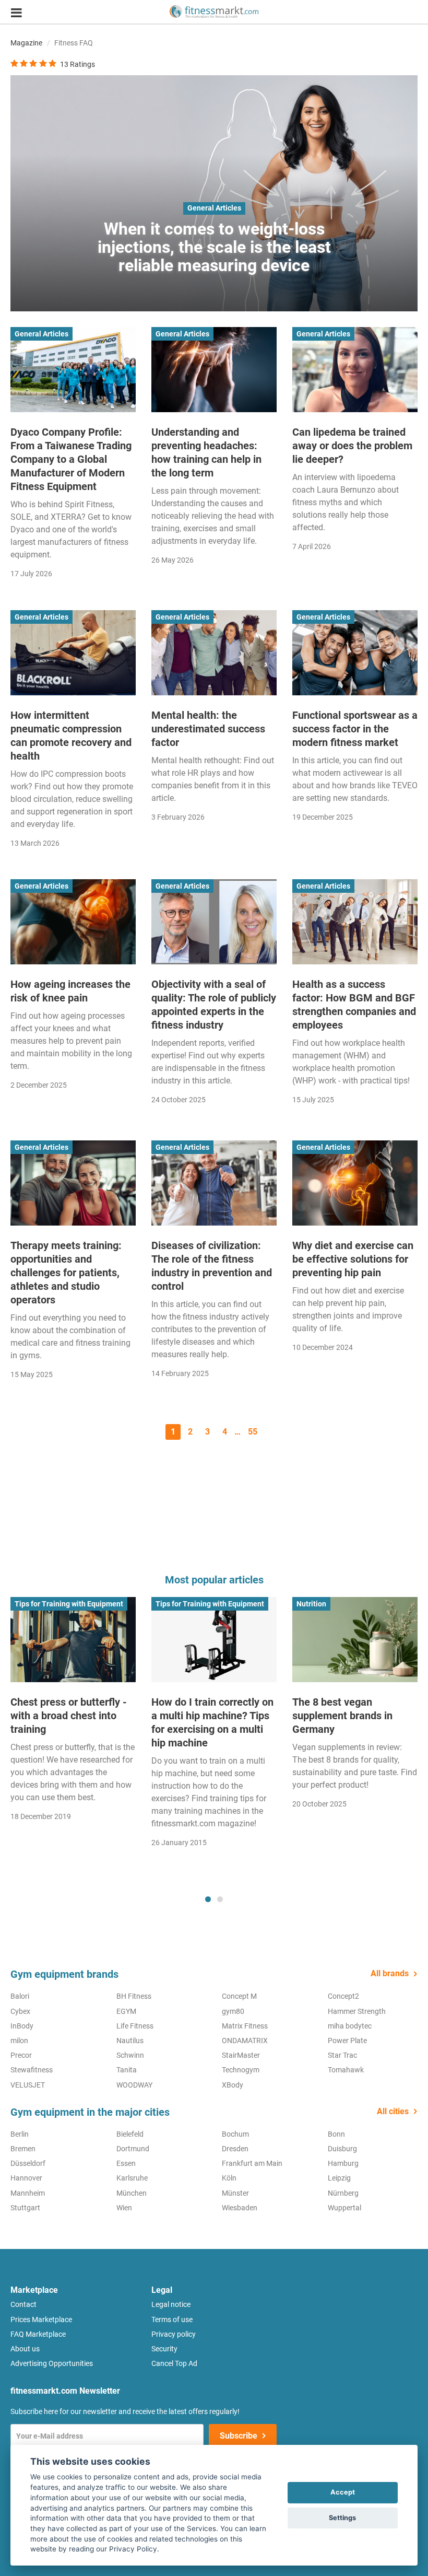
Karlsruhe (132, 2178)
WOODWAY (134, 2085)
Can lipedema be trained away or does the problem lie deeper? (352, 446)
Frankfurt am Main (252, 2163)
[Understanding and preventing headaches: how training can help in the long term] (214, 370)
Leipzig (339, 2178)
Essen (126, 2163)
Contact (23, 2304)
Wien (124, 2208)
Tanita (127, 2070)
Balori (20, 1996)
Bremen (23, 2149)
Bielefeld (130, 2134)
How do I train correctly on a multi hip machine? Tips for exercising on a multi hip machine (212, 1722)
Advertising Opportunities (52, 2363)
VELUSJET (28, 2085)
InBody (22, 2026)
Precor (21, 2055)
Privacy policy (174, 2334)
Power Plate (347, 2041)
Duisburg (342, 2149)
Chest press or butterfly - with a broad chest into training (69, 1716)
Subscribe (239, 2436)
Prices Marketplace (41, 2319)
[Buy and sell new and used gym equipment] (214, 12)
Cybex (20, 2011)
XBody (233, 2085)
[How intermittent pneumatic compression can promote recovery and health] (73, 653)
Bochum (235, 2134)
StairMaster (241, 2055)
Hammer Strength (357, 2011)
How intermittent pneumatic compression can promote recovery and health (71, 736)
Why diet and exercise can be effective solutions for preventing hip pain (353, 1259)
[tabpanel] (73, 1712)
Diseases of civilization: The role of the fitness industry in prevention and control (212, 1266)
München (132, 2193)
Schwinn (130, 2055)
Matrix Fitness (245, 2026)
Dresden (235, 2149)
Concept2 (343, 1996)
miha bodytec (350, 2026)
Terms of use (172, 2319)
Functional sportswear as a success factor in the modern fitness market (355, 729)
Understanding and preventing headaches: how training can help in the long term (206, 452)
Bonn (336, 2134)
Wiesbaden (240, 2208)
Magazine (26, 43)
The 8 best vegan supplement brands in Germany (342, 1716)
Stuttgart (25, 2208)
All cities (393, 2111)
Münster (235, 2193)
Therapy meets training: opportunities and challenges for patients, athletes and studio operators (66, 1273)
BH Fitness (134, 1996)
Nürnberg (343, 2193)
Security (164, 2349)
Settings (342, 2518)
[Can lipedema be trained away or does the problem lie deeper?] (355, 370)
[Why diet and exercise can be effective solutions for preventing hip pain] (355, 1183)
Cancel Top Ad (174, 2363)
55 (253, 1432)
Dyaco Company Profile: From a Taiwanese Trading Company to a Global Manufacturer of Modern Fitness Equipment (71, 459)
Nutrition (311, 1604)
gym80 (233, 2011)
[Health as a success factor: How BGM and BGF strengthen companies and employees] (355, 922)
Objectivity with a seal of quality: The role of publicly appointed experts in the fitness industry (214, 1005)
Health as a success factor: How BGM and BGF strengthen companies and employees (354, 1005)
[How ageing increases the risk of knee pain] (73, 922)
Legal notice (171, 2304)
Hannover (26, 2178)
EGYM (126, 2011)
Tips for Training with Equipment (69, 1604)
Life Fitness (135, 2026)
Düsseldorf (28, 2163)
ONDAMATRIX (245, 2041)
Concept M (239, 1996)
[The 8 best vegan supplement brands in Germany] (355, 1640)
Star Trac (342, 2055)
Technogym (241, 2070)
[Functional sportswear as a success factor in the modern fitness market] (355, 653)
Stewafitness (32, 2070)
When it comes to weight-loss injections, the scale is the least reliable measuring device (214, 247)
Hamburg (343, 2163)
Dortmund (133, 2149)
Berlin (20, 2134)
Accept (343, 2492)
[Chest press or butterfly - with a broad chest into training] (73, 1640)
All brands (390, 1973)
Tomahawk (346, 2070)
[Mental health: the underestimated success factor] (214, 653)
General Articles (214, 208)
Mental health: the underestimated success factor (208, 729)
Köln (229, 2178)
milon (19, 2041)
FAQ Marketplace (38, 2334)
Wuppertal (344, 2208)
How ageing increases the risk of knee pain (70, 991)
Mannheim (28, 2193)
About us (25, 2349)
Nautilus (130, 2041)
